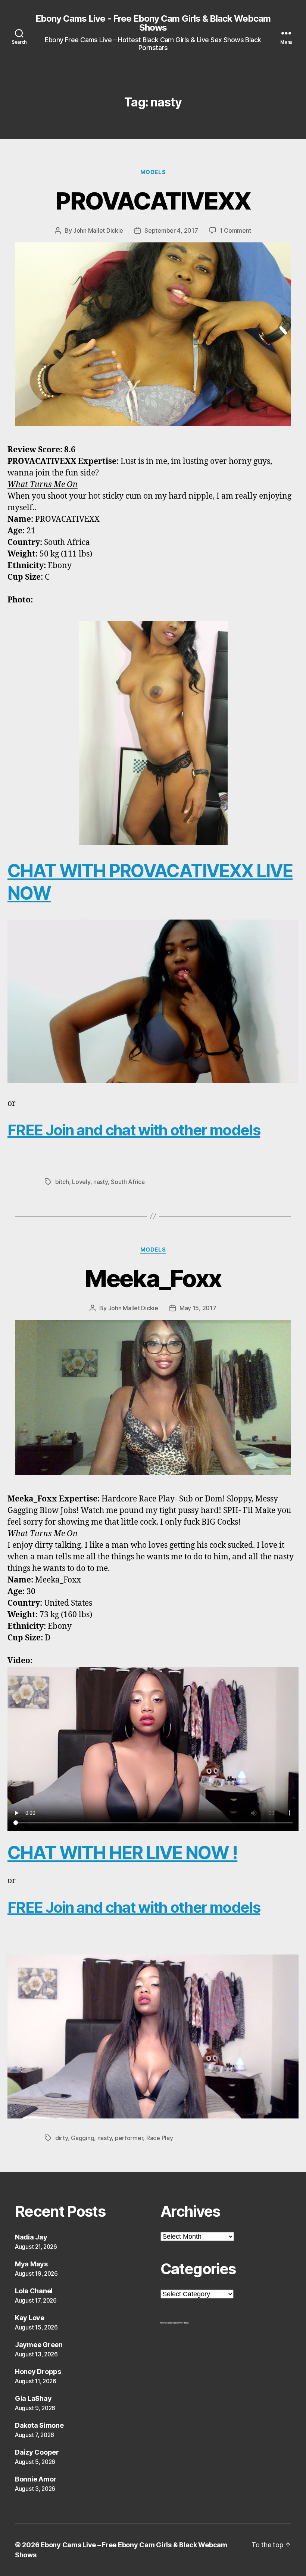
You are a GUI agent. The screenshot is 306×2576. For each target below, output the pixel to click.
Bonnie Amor (36, 2479)
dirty (62, 2138)
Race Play (160, 2138)
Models (153, 172)
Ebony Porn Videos (182, 2323)
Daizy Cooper (37, 2452)
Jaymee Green (39, 2345)
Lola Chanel (34, 2291)
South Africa (128, 1182)
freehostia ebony (167, 2323)
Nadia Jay (31, 2237)
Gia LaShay (33, 2398)
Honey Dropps (38, 2372)
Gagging (82, 2138)
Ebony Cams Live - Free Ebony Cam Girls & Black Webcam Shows (153, 23)
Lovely (81, 1182)
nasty (101, 1182)
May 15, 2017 (198, 1308)
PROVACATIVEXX (153, 201)
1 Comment (236, 230)
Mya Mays (31, 2264)
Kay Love (30, 2318)
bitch (62, 1182)
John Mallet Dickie (98, 230)
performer (129, 2138)
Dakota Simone (39, 2425)
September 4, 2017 (171, 230)
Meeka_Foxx (153, 1278)
